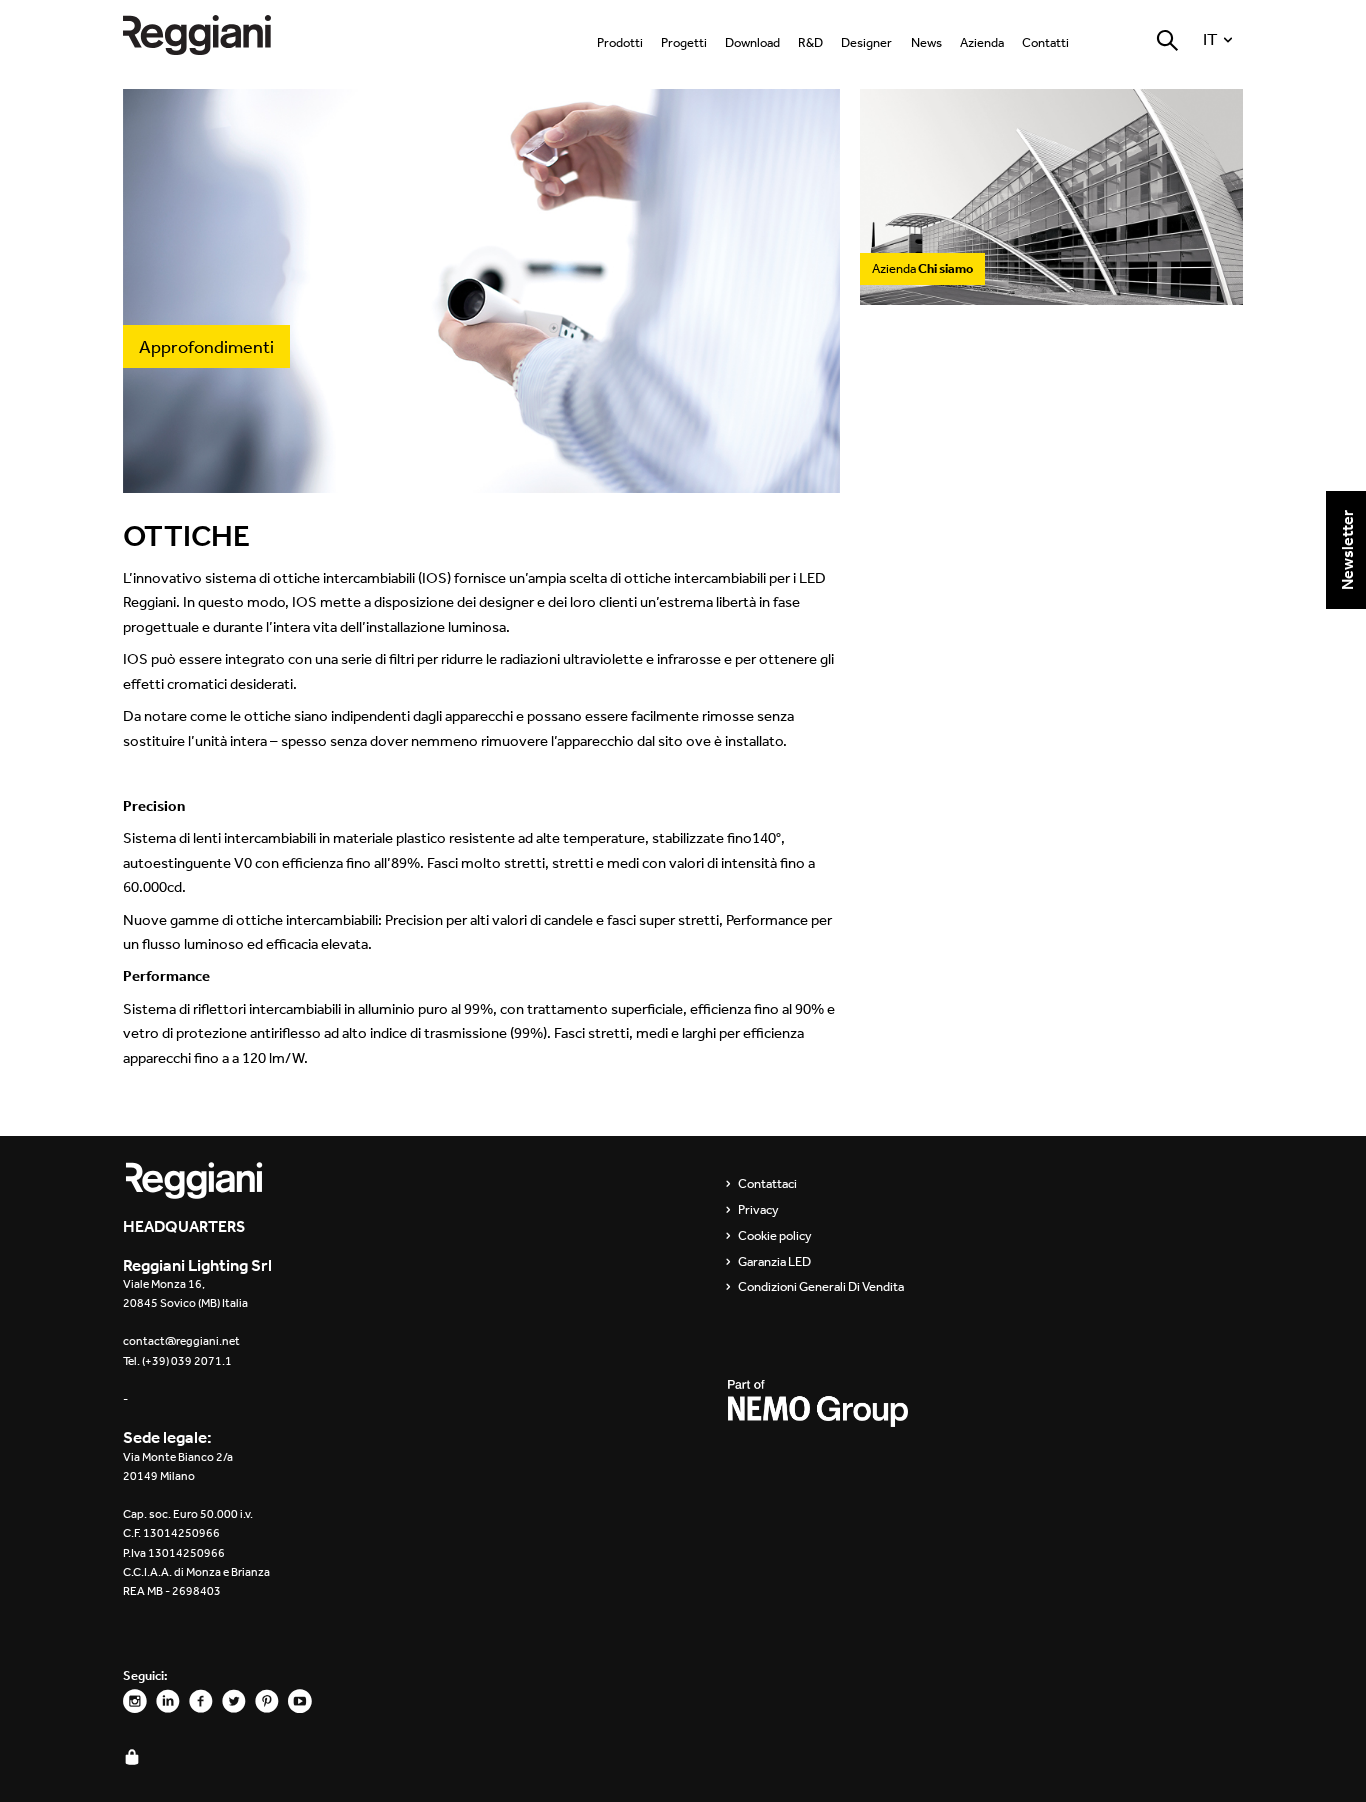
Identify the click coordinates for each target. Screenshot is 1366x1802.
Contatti (1045, 42)
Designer (866, 42)
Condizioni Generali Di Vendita (821, 1287)
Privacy (758, 1210)
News (926, 42)
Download (752, 42)
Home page (213, 34)
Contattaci (767, 1184)
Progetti (684, 42)
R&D (810, 42)
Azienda (982, 42)
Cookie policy (775, 1236)
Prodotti (620, 42)
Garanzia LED (774, 1262)
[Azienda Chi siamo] (1051, 294)
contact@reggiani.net (181, 1341)
